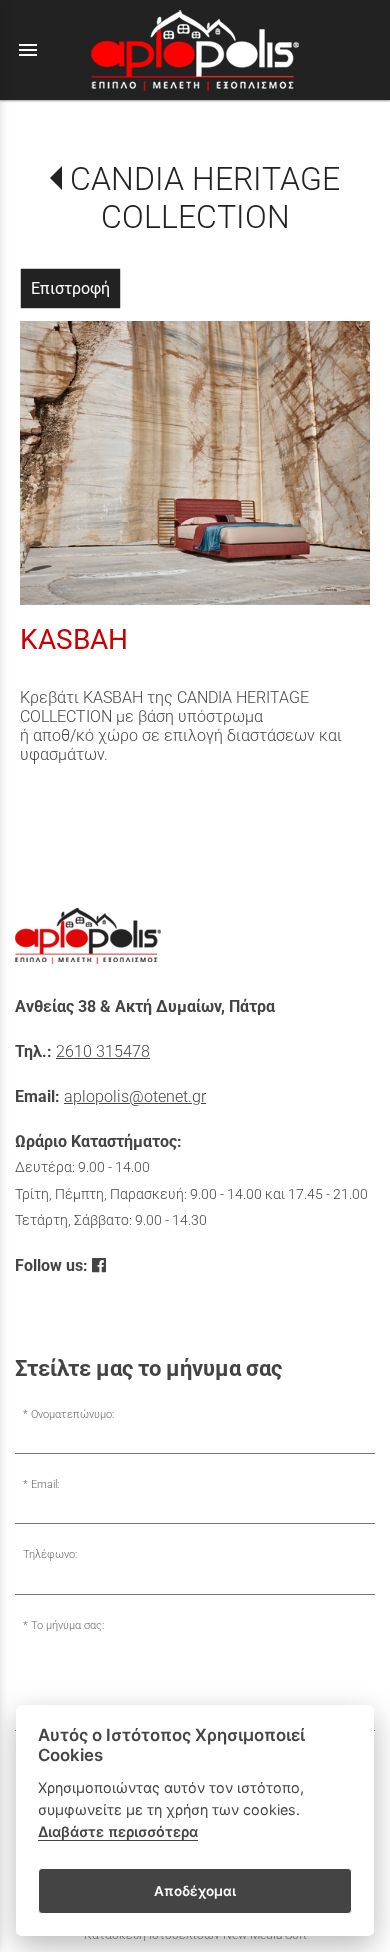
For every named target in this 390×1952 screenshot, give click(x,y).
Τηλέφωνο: (50, 1554)
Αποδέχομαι (195, 1891)
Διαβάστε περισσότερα (118, 1831)
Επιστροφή (70, 288)
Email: (45, 1484)
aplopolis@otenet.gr (135, 1096)
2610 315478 (103, 1051)
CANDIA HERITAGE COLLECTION (204, 198)
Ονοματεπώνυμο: (72, 1414)
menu (28, 50)
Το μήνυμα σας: (67, 1625)
